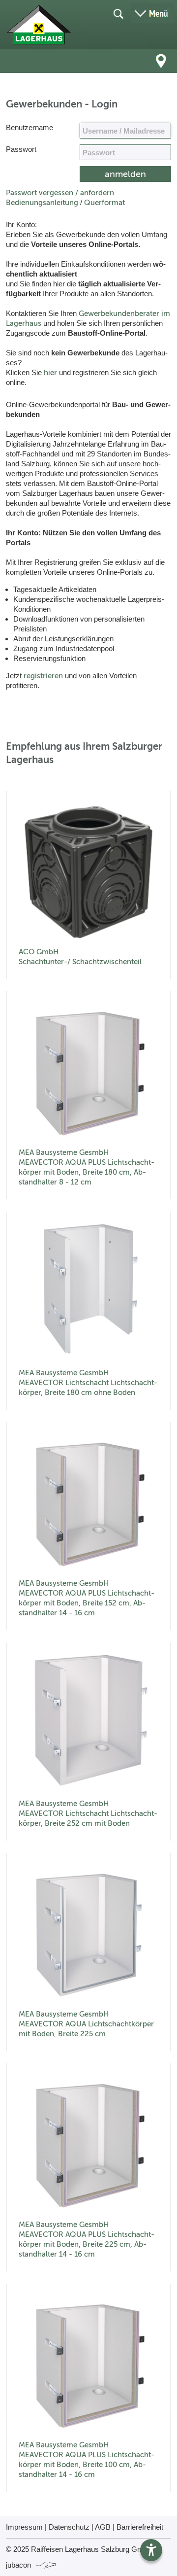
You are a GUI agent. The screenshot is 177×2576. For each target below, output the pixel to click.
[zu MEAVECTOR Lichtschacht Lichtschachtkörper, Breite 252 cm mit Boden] (88, 1724)
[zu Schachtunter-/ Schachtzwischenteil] (88, 872)
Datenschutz (69, 2527)
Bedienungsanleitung (42, 203)
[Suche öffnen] (118, 13)
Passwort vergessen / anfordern (60, 193)
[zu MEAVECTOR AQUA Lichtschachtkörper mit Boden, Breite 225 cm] (88, 1934)
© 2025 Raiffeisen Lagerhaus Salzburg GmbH (79, 2549)
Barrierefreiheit (140, 2527)
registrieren (43, 676)
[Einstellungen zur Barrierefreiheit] (151, 2550)
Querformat (104, 203)
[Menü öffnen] (152, 13)
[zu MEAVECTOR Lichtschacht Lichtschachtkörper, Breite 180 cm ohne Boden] (88, 1293)
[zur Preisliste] (39, 25)
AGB (103, 2527)
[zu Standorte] (161, 61)
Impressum (24, 2527)
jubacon (19, 2565)
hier (50, 373)
